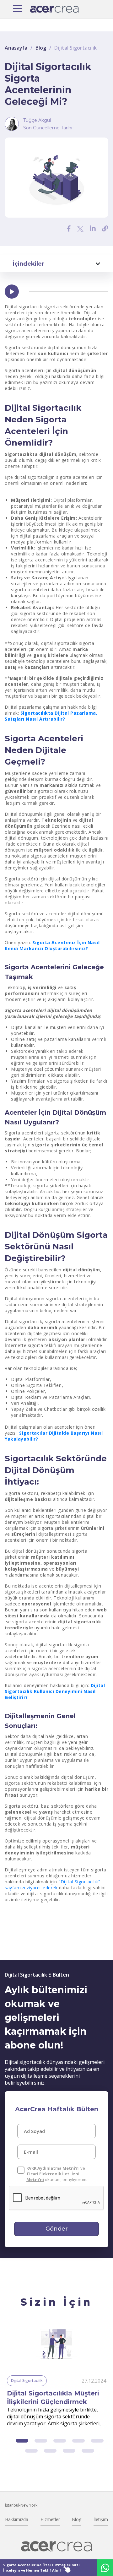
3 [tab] (60, 2441)
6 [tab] (31, 2451)
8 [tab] (69, 2451)
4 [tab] (78, 2441)
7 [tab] (50, 2451)
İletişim (101, 2519)
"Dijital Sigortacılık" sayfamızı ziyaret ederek (52, 1885)
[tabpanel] (56, 2376)
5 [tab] (97, 2441)
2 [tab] (41, 2441)
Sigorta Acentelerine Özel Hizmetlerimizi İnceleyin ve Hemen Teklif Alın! (41, 2568)
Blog (41, 48)
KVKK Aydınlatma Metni (51, 2168)
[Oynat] (12, 292)
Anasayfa (16, 48)
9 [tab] (88, 2451)
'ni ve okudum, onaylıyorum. (57, 2174)
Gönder (57, 2229)
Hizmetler (50, 2519)
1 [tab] (22, 2441)
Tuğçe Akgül (37, 120)
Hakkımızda (17, 2519)
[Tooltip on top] (105, 228)
